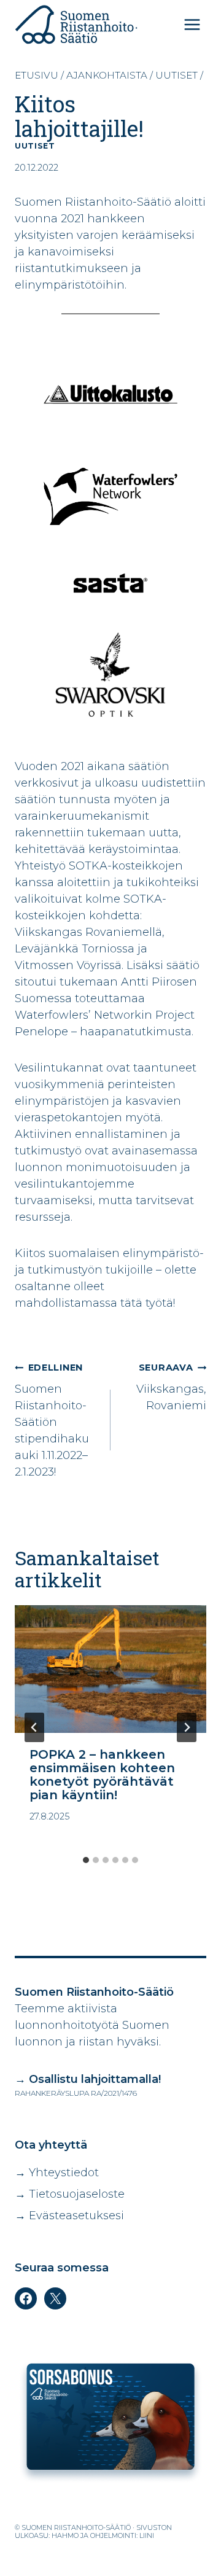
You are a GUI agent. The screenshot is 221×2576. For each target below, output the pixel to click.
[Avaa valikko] (192, 24)
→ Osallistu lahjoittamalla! (88, 2079)
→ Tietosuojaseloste (70, 2194)
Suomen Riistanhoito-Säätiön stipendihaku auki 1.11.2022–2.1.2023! (52, 1420)
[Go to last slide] (34, 1727)
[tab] (86, 1860)
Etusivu (37, 75)
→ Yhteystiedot (57, 2173)
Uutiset (176, 75)
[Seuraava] (187, 1727)
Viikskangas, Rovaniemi (171, 1387)
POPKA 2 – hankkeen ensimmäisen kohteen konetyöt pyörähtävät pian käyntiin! (102, 1775)
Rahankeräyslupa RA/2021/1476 (76, 2093)
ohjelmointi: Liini (122, 2535)
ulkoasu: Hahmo (47, 2535)
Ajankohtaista (107, 75)
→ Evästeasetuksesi (69, 2216)
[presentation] (110, 1669)
